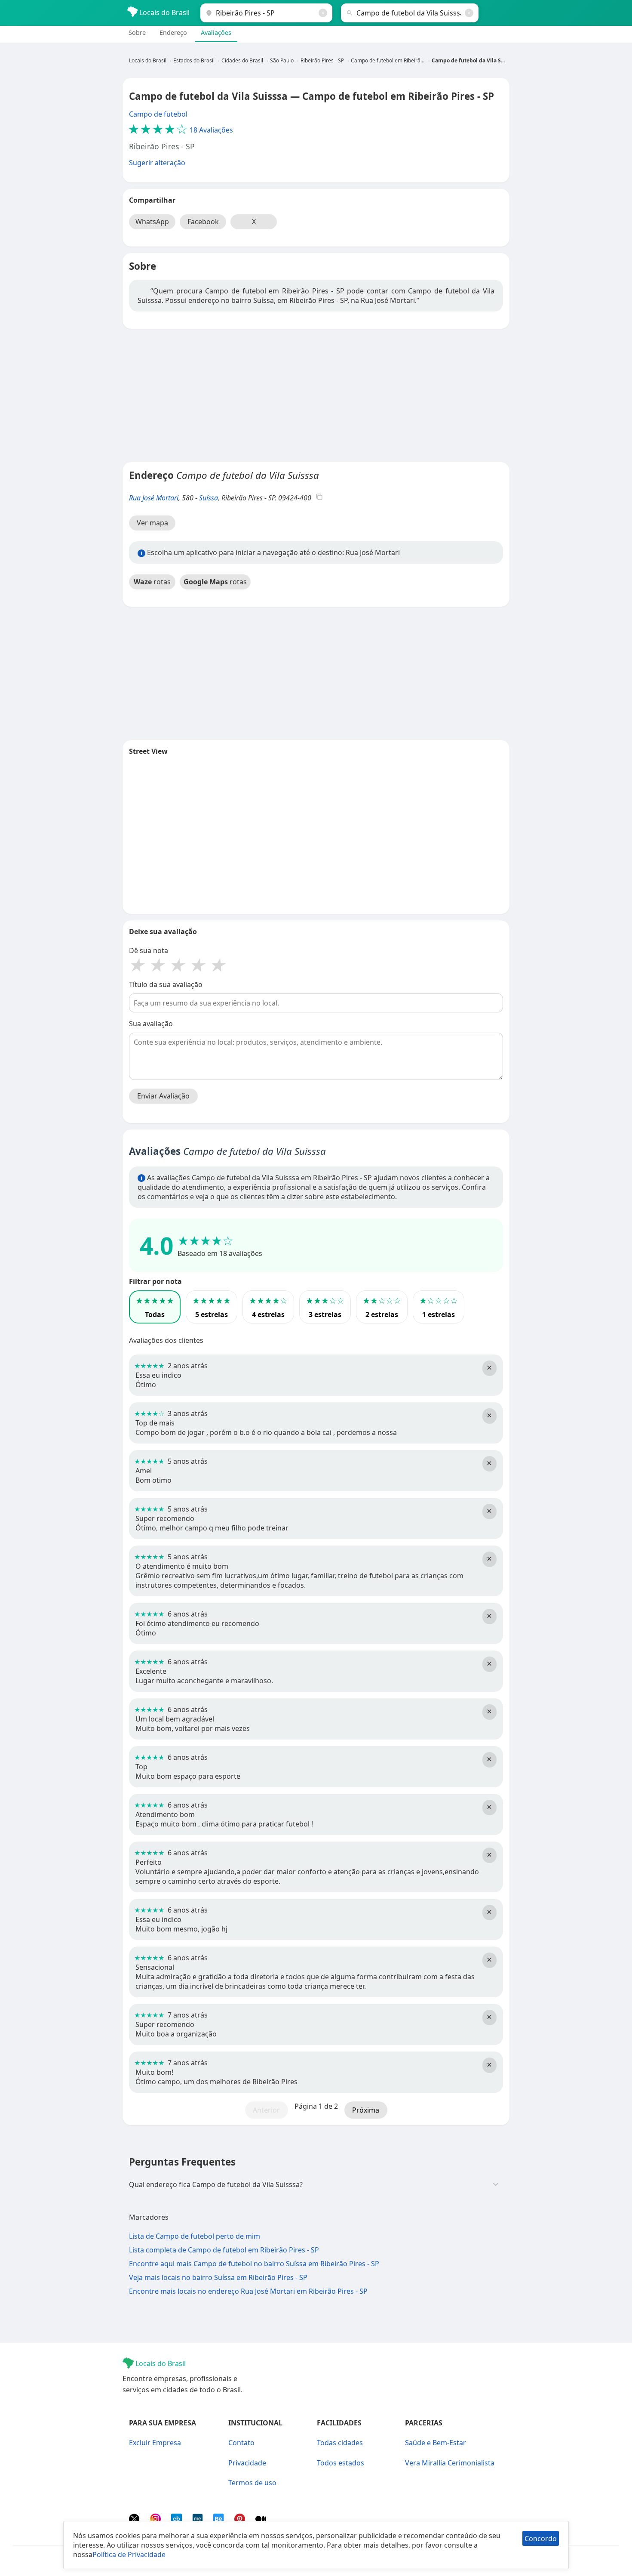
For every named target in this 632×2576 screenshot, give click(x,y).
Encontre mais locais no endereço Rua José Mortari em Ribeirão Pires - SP (248, 2291)
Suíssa (209, 498)
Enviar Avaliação (163, 1096)
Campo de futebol (158, 114)
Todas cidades (340, 2443)
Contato (241, 2443)
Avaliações (216, 32)
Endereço (173, 32)
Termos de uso (252, 2483)
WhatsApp (152, 222)
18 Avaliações (181, 130)
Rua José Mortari (154, 498)
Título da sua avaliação (166, 984)
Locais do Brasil (164, 12)
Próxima (366, 2110)
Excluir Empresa (155, 2443)
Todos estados (341, 2463)
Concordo (541, 2539)
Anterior (266, 2110)
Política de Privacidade (129, 2554)
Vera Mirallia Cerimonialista (450, 2463)
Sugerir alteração (157, 163)
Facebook (203, 222)
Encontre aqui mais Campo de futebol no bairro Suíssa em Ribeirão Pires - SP (254, 2264)
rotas (152, 582)
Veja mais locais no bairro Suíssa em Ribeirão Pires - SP (218, 2277)
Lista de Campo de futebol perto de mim (195, 2236)
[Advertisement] (316, 395)
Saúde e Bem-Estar (436, 2443)
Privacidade (247, 2463)
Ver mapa (152, 523)
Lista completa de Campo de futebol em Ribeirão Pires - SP (224, 2250)
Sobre (137, 32)
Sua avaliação (151, 1024)
